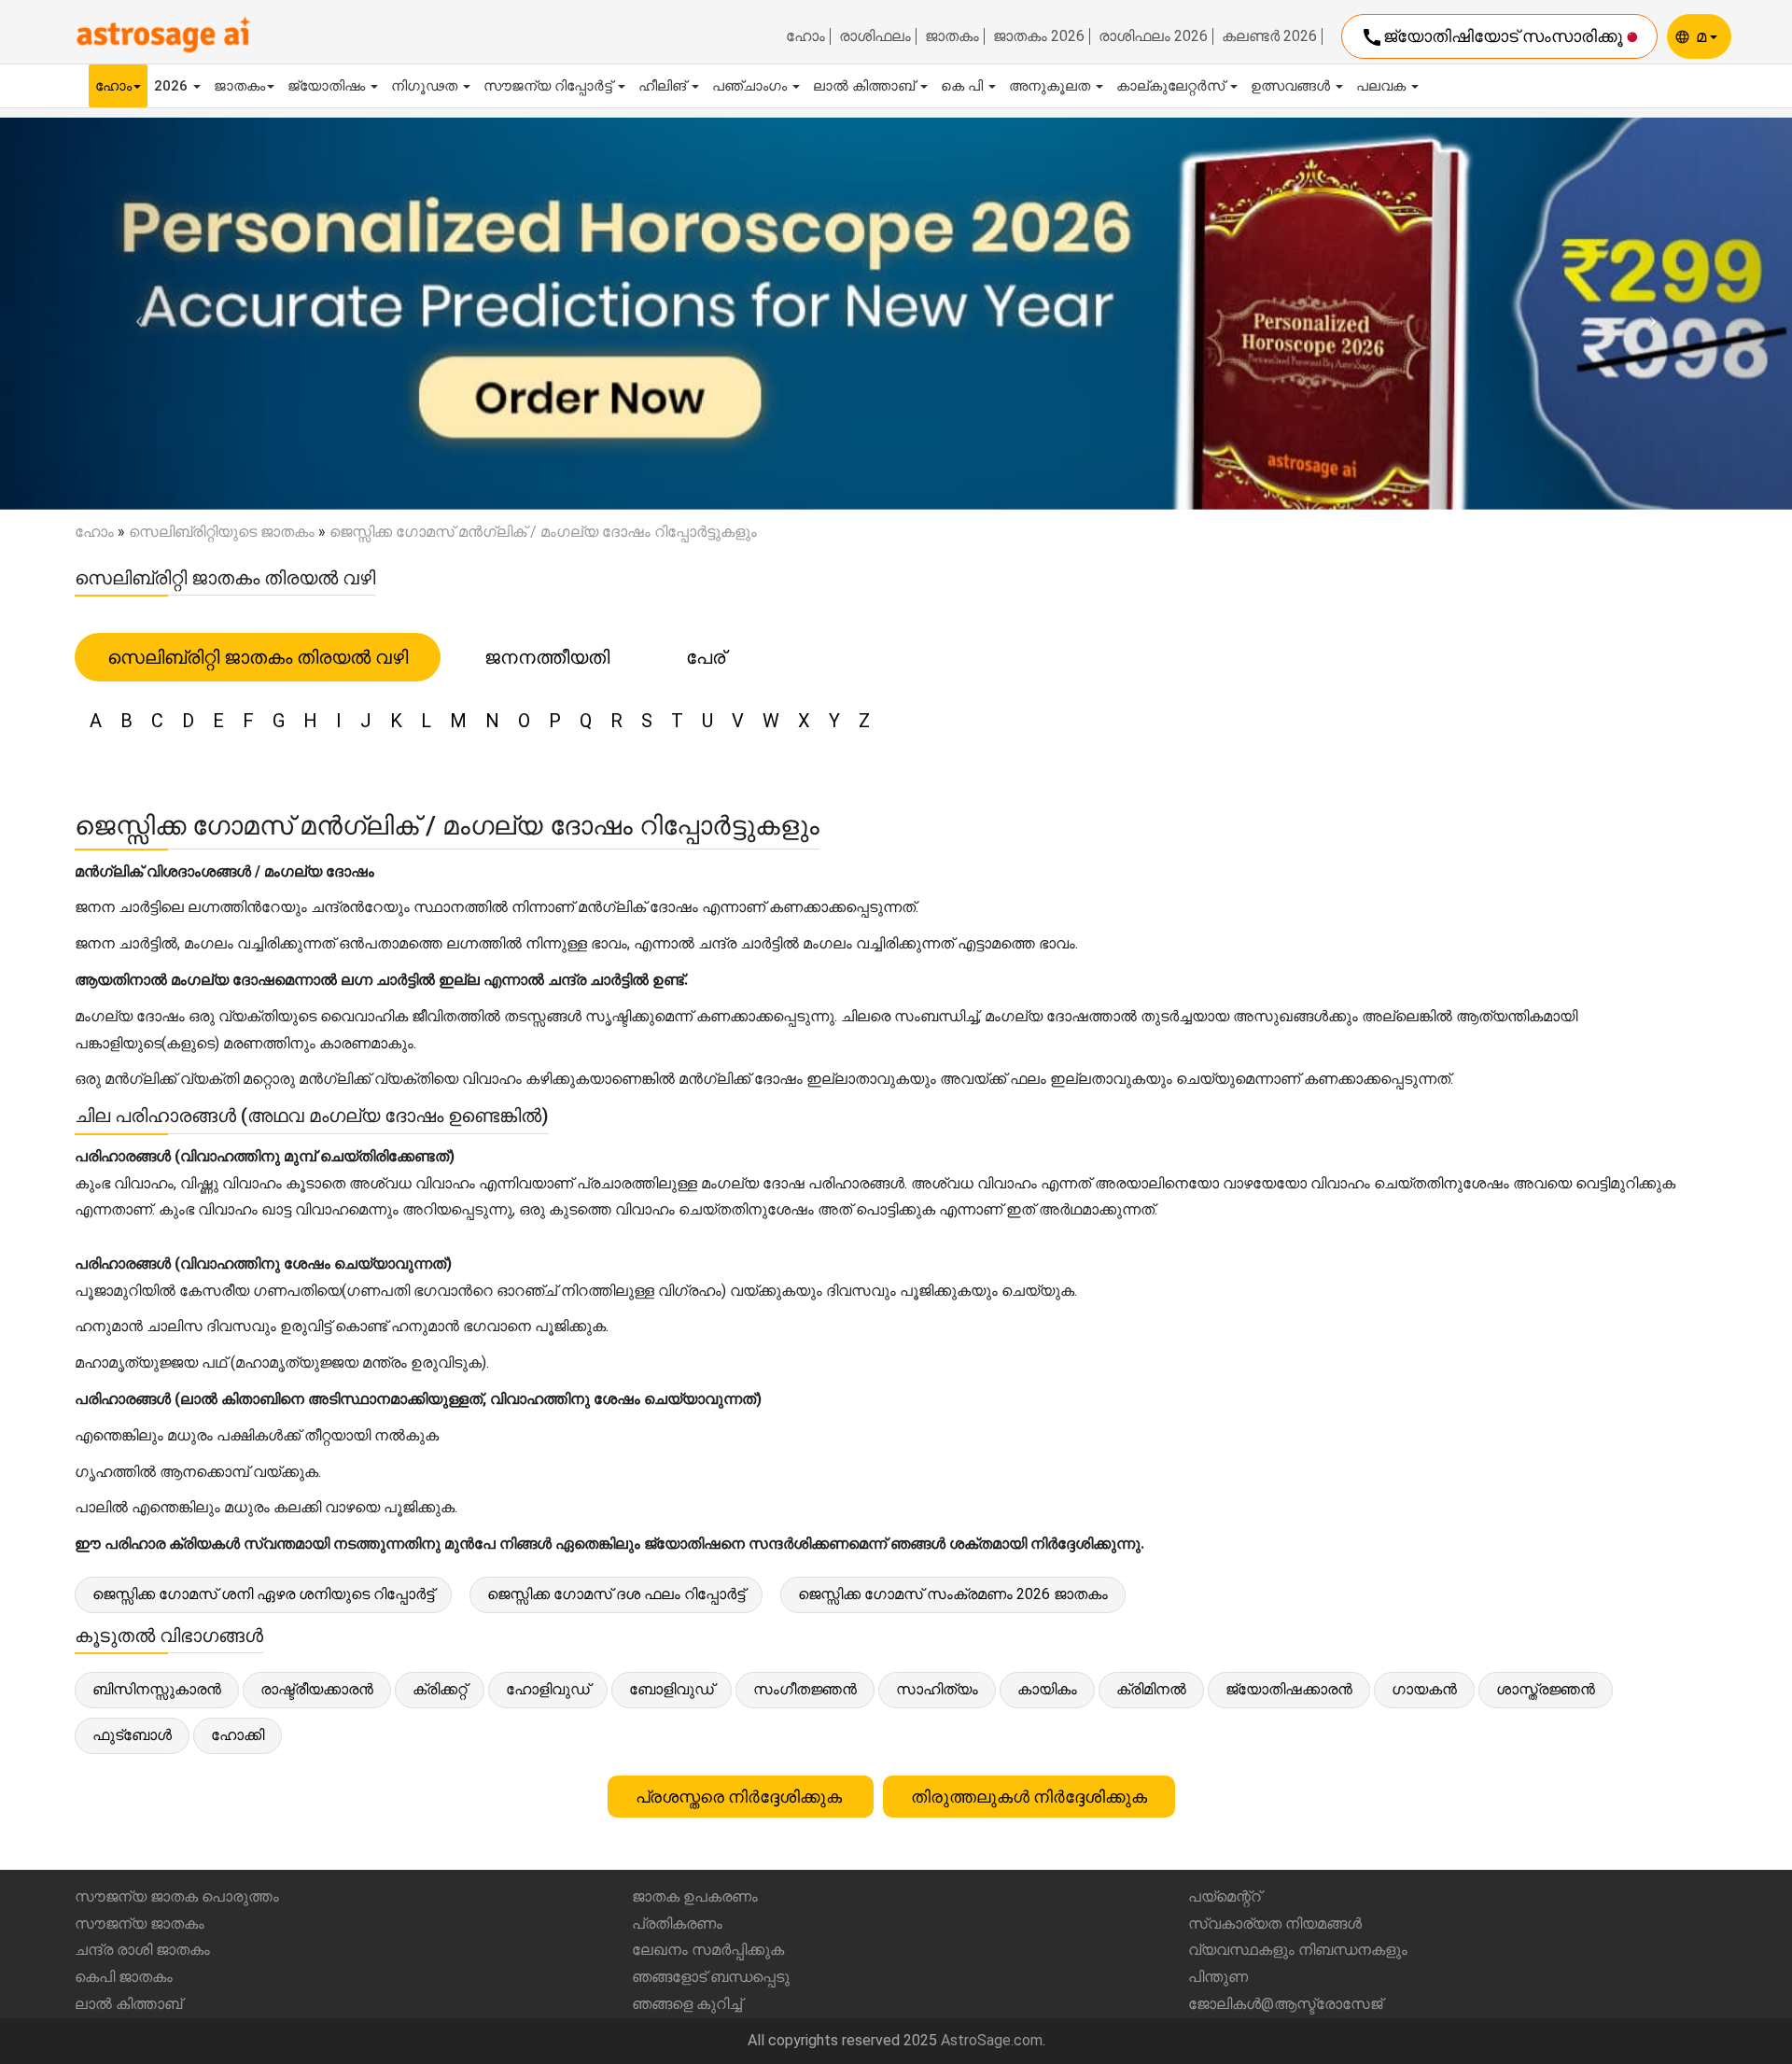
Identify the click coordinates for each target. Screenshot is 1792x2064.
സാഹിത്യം (937, 1689)
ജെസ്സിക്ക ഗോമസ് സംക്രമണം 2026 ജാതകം (953, 1594)
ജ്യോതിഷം (328, 86)
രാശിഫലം (875, 36)
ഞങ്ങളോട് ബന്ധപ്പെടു (711, 1977)
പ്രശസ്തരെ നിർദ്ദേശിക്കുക (741, 1797)
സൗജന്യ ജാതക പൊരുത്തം (177, 1896)
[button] (134, 313)
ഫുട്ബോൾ (132, 1735)
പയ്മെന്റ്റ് (1225, 1896)
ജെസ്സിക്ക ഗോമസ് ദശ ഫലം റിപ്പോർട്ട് (616, 1594)
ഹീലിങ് (664, 86)
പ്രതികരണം (677, 1924)
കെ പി (964, 86)
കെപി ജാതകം (124, 1977)
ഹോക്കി (238, 1735)
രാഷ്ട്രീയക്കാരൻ (317, 1689)
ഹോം (805, 36)
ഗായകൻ (1424, 1689)
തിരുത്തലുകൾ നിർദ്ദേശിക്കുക (1029, 1797)
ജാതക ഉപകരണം (695, 1896)
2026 (173, 86)
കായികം (1047, 1689)
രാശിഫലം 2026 (1153, 36)
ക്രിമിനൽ (1151, 1689)
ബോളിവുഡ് (672, 1689)
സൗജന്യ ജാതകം (140, 1924)
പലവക (1383, 86)
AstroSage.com (992, 2040)
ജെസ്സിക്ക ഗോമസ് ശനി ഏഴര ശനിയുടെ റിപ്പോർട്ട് (263, 1594)
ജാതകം (952, 36)
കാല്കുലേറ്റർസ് (1172, 86)
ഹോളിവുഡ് (548, 1689)
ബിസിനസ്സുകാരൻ (157, 1689)
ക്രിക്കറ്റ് (440, 1689)
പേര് (706, 657)
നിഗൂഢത (426, 86)
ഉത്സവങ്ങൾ (1292, 86)
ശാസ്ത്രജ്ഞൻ (1546, 1689)
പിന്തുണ (1218, 1977)
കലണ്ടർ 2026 (1269, 36)
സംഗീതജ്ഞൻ (805, 1689)
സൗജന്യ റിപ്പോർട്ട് (550, 86)
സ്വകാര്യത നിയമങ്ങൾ (1275, 1924)
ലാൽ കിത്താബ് (866, 86)
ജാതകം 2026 (1039, 36)
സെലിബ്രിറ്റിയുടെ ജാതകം (222, 532)
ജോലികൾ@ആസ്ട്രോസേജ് (1285, 2004)
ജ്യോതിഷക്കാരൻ (1289, 1689)
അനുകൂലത (1051, 86)
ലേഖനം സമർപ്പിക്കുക (708, 1950)
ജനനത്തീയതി (547, 657)
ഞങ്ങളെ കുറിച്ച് (687, 2004)
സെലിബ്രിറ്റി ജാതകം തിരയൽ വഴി (258, 657)
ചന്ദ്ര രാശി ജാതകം (142, 1950)
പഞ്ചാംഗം (751, 86)
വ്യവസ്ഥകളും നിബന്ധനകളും (1298, 1950)
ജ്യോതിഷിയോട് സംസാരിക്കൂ (1494, 37)
